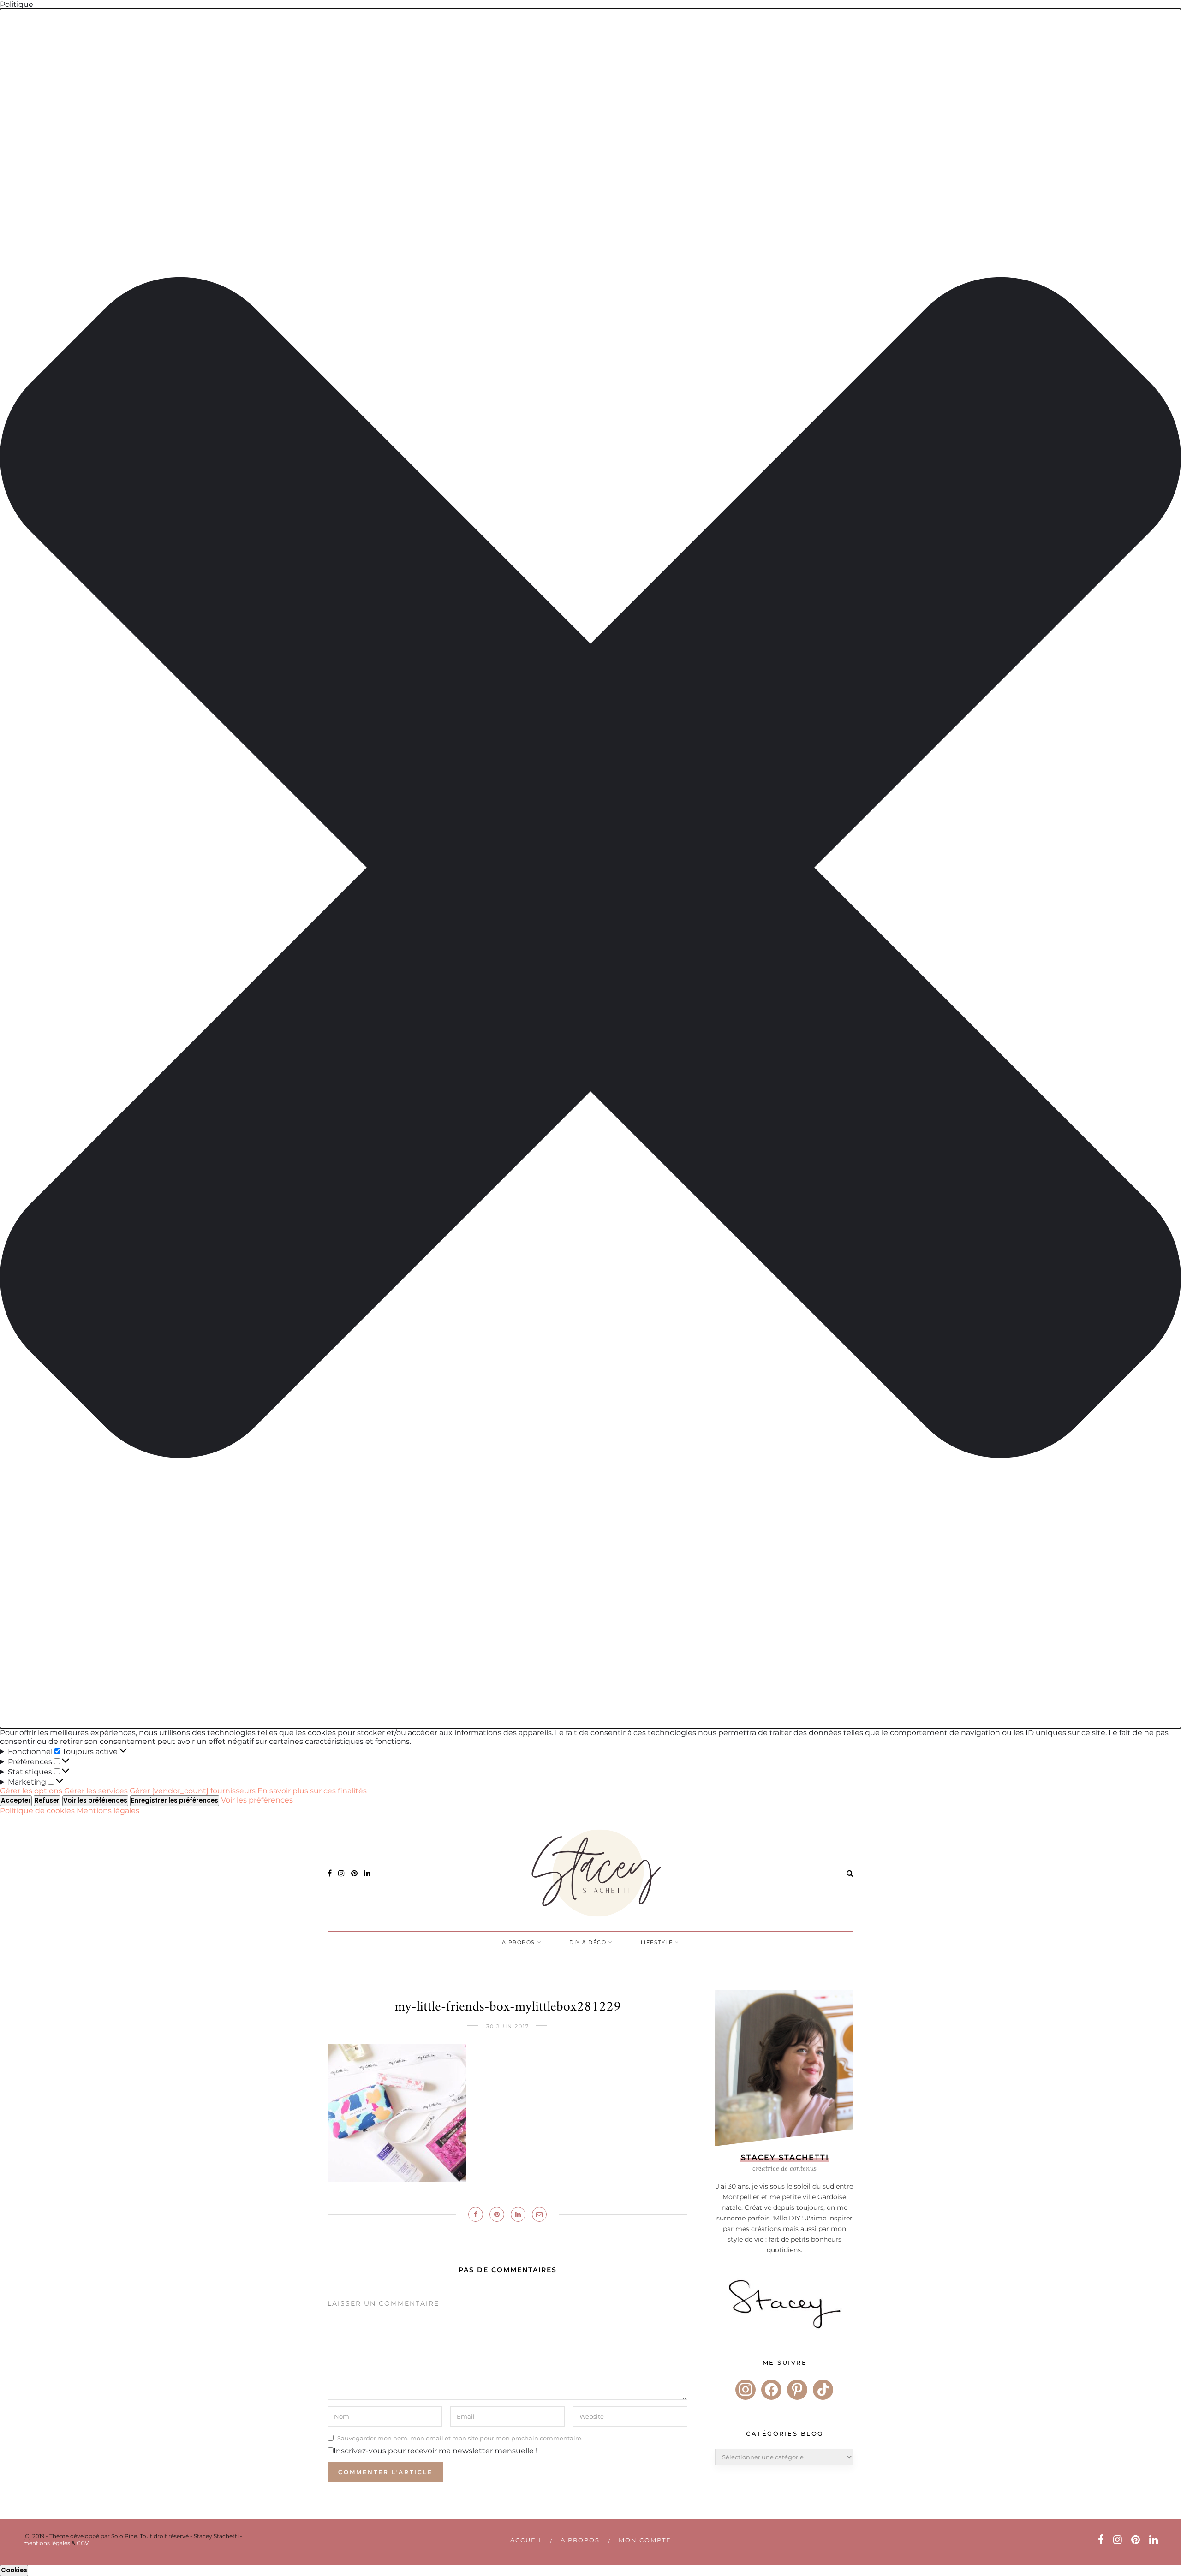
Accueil (527, 2540)
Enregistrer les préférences (175, 1800)
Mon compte (645, 2540)
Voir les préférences (95, 1800)
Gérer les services (96, 1791)
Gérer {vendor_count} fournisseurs (193, 1791)
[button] (590, 869)
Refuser (47, 1800)
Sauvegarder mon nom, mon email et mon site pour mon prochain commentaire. (460, 2438)
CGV (83, 2543)
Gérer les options (31, 1791)
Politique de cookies (38, 1811)
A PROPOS (519, 1942)
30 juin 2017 (508, 2026)
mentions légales (47, 2543)
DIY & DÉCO (588, 1942)
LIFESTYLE (657, 1942)
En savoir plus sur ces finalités (312, 1791)
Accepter (16, 1800)
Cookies (14, 2570)
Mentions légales (108, 1811)
